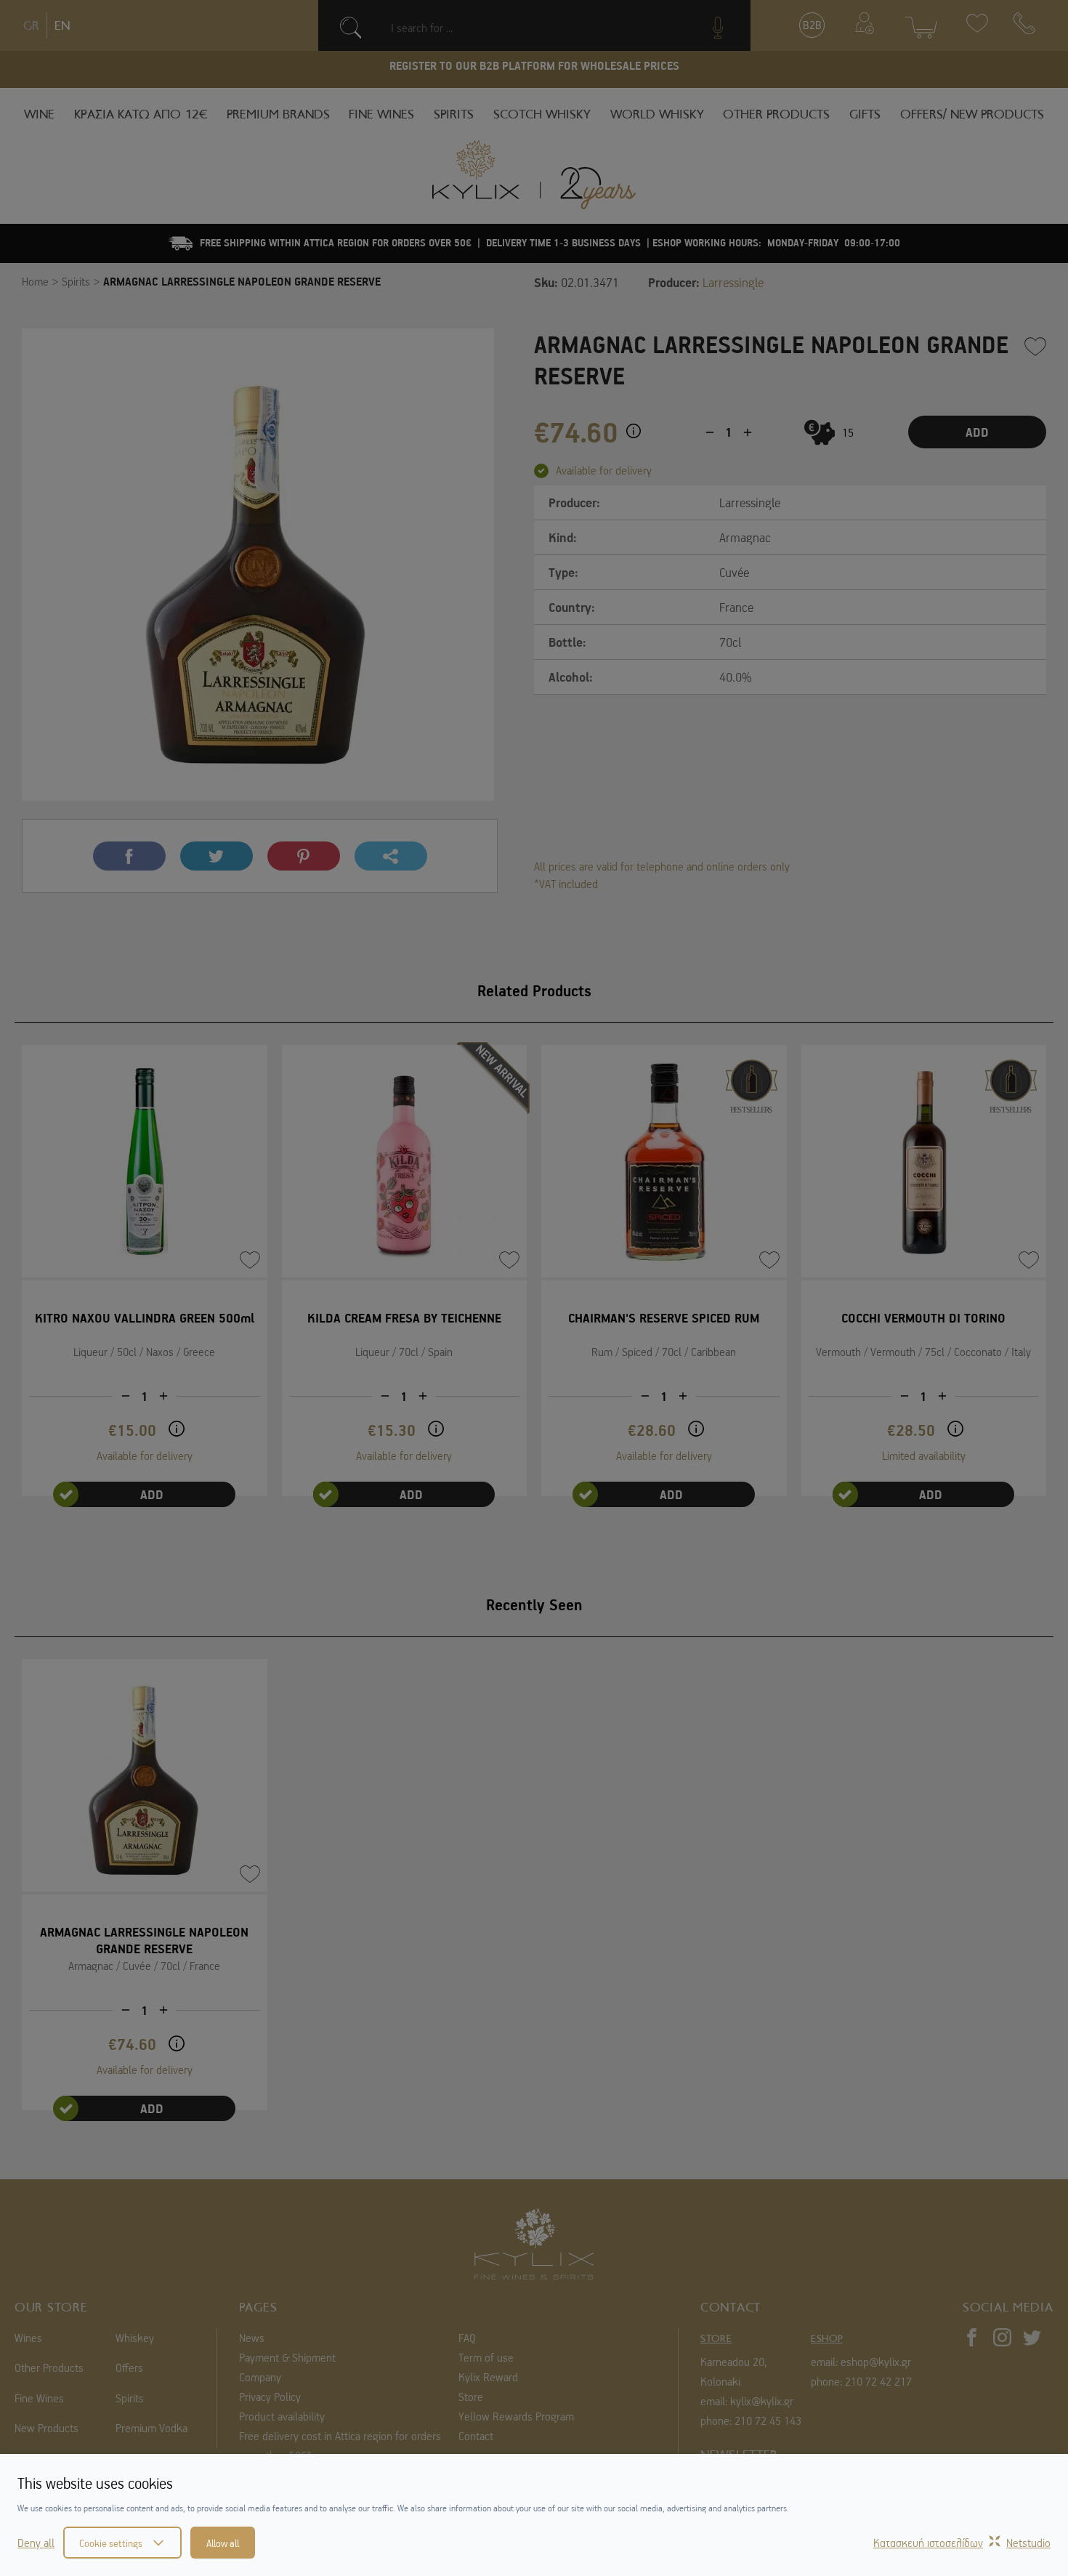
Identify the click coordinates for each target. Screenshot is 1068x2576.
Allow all (223, 2543)
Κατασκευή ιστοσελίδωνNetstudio (962, 2543)
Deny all (36, 2543)
